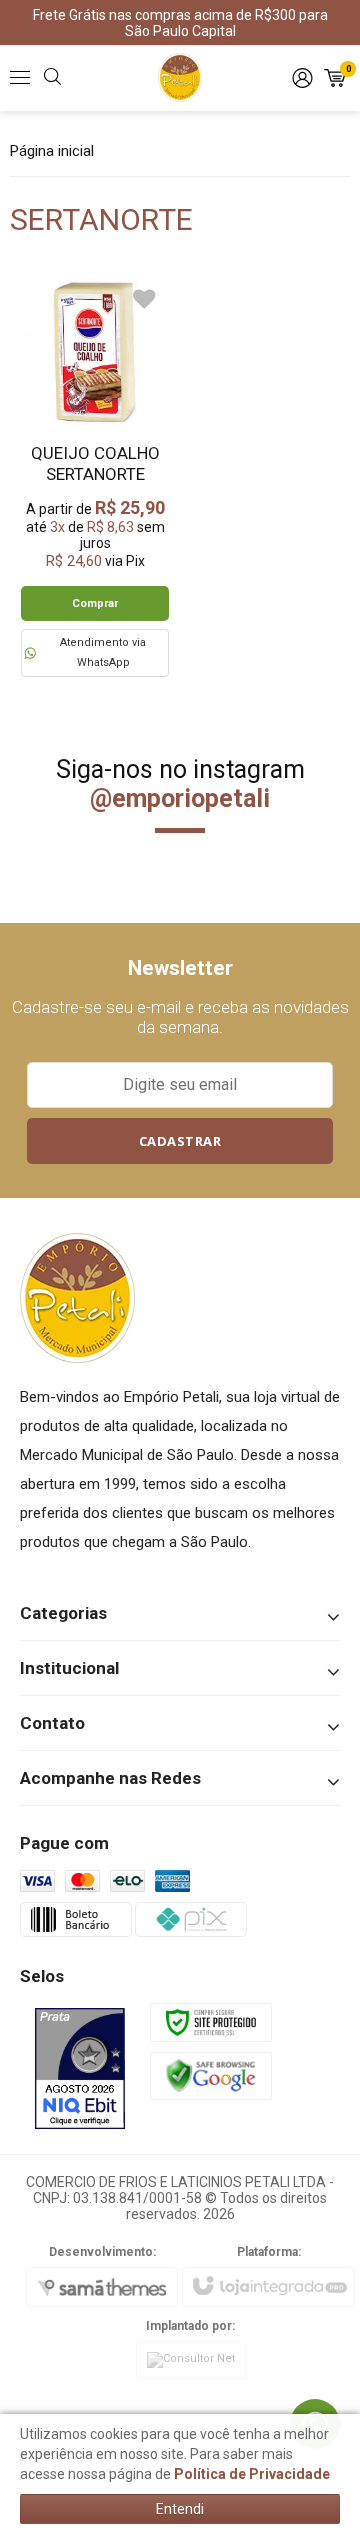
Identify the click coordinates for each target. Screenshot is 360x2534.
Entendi (180, 2509)
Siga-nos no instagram (180, 784)
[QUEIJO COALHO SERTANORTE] (95, 477)
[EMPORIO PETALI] (180, 78)
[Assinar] (180, 1141)
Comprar (95, 603)
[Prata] (80, 2068)
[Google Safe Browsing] (211, 2075)
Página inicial (52, 151)
